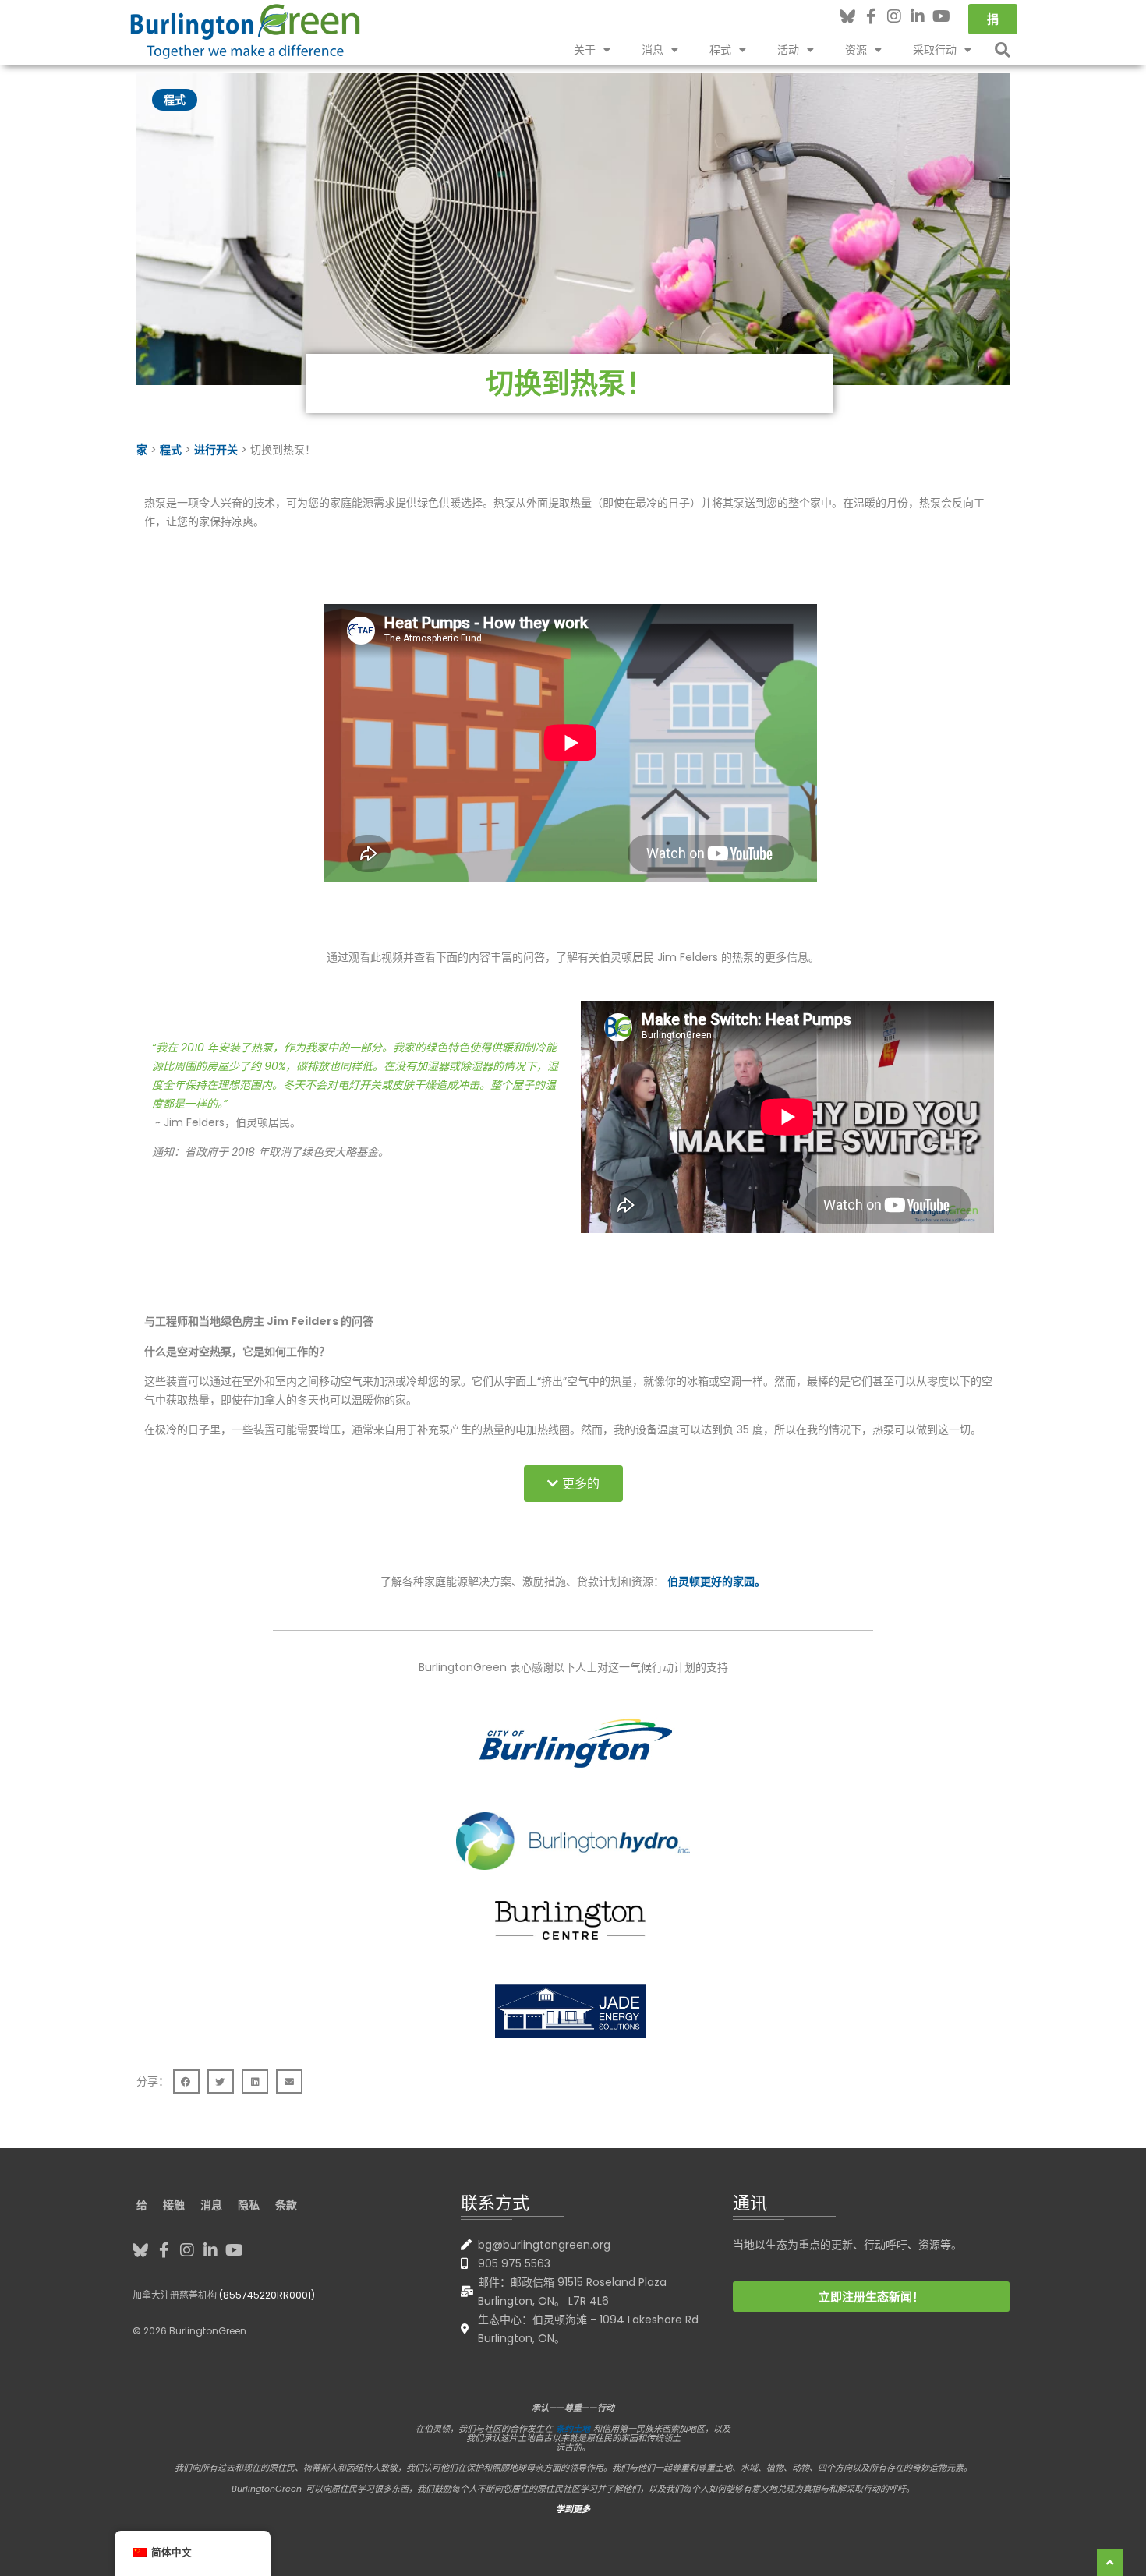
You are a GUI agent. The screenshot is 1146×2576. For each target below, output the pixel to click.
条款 (286, 2205)
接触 (174, 2205)
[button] (1003, 50)
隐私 (249, 2205)
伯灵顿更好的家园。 (716, 1581)
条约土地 (573, 2429)
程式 (720, 50)
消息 (653, 50)
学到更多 (573, 2509)
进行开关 (216, 450)
